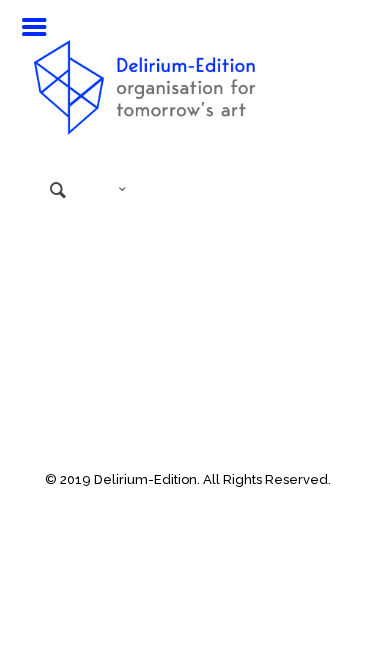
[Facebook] (147, 508)
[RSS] (228, 508)
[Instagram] (201, 508)
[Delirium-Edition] (188, 80)
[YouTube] (174, 508)
